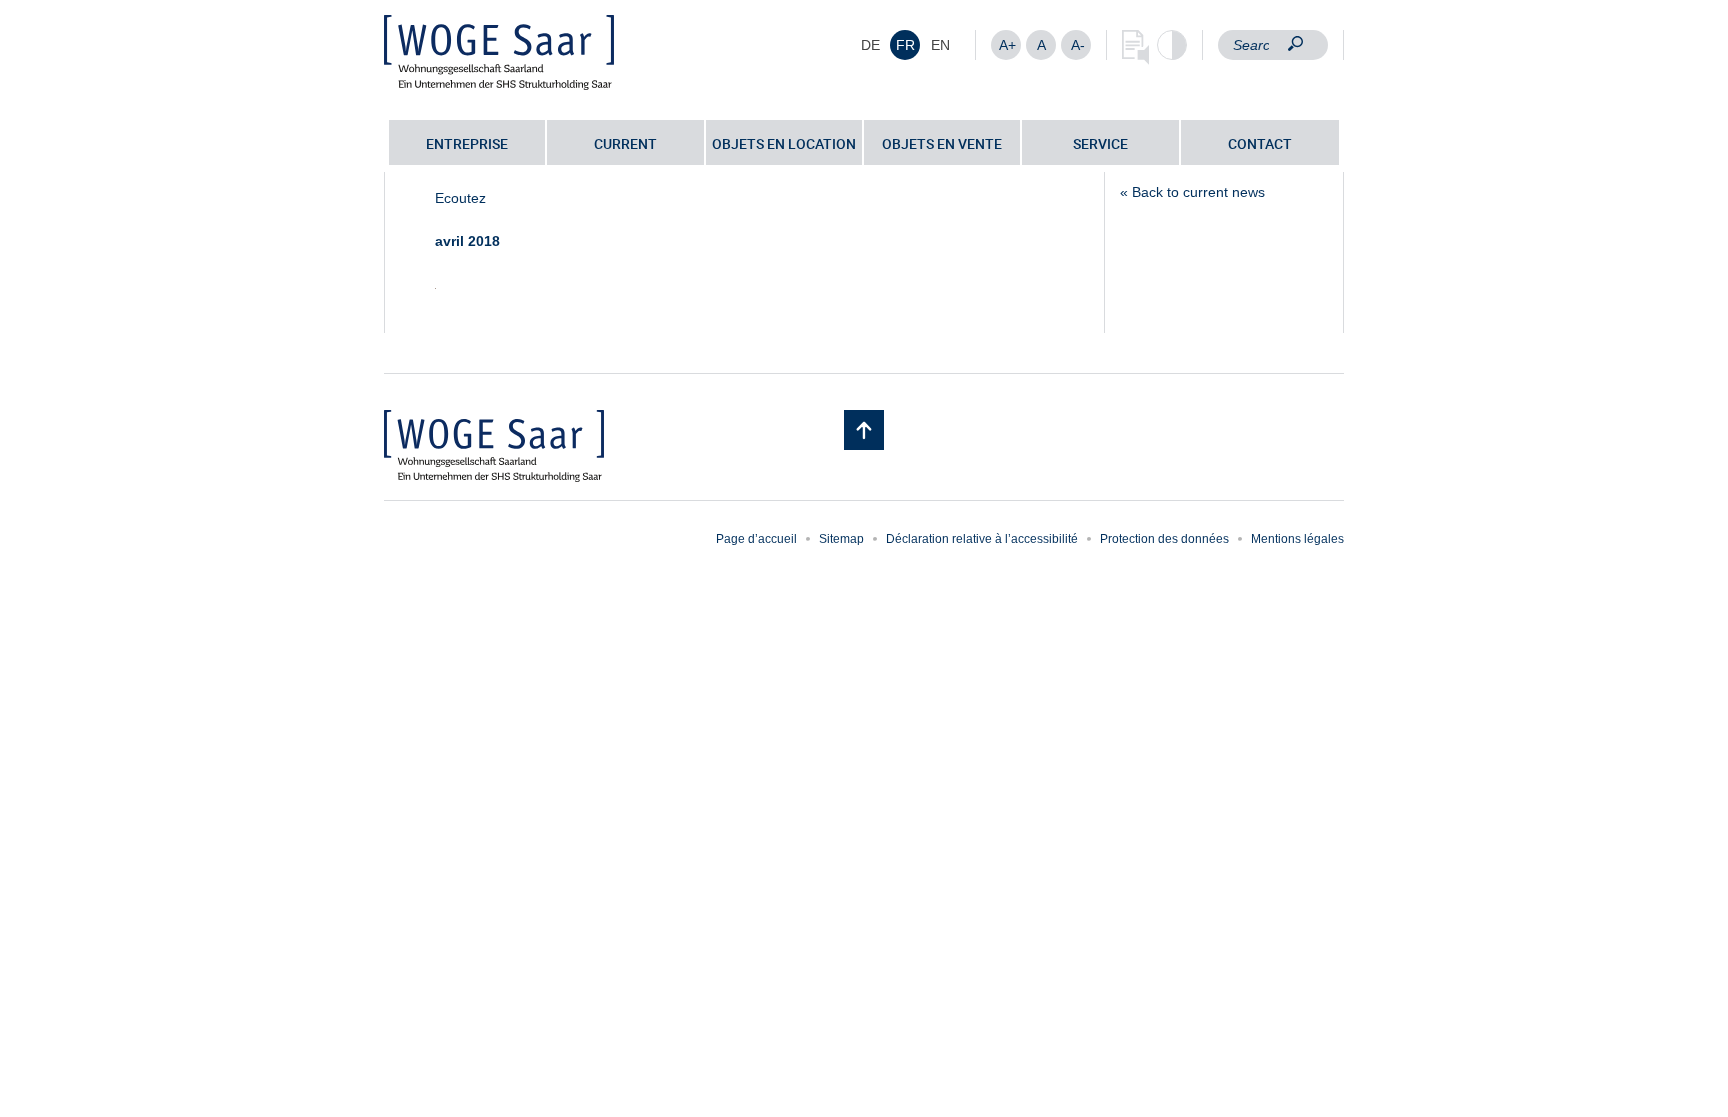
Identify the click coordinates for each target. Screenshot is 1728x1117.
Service (1100, 143)
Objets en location (784, 143)
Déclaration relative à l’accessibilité (982, 539)
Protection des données (1164, 539)
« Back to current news (1192, 192)
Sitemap (841, 539)
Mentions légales (1297, 539)
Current (625, 143)
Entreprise (467, 143)
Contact (1260, 143)
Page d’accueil (756, 539)
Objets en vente (942, 143)
